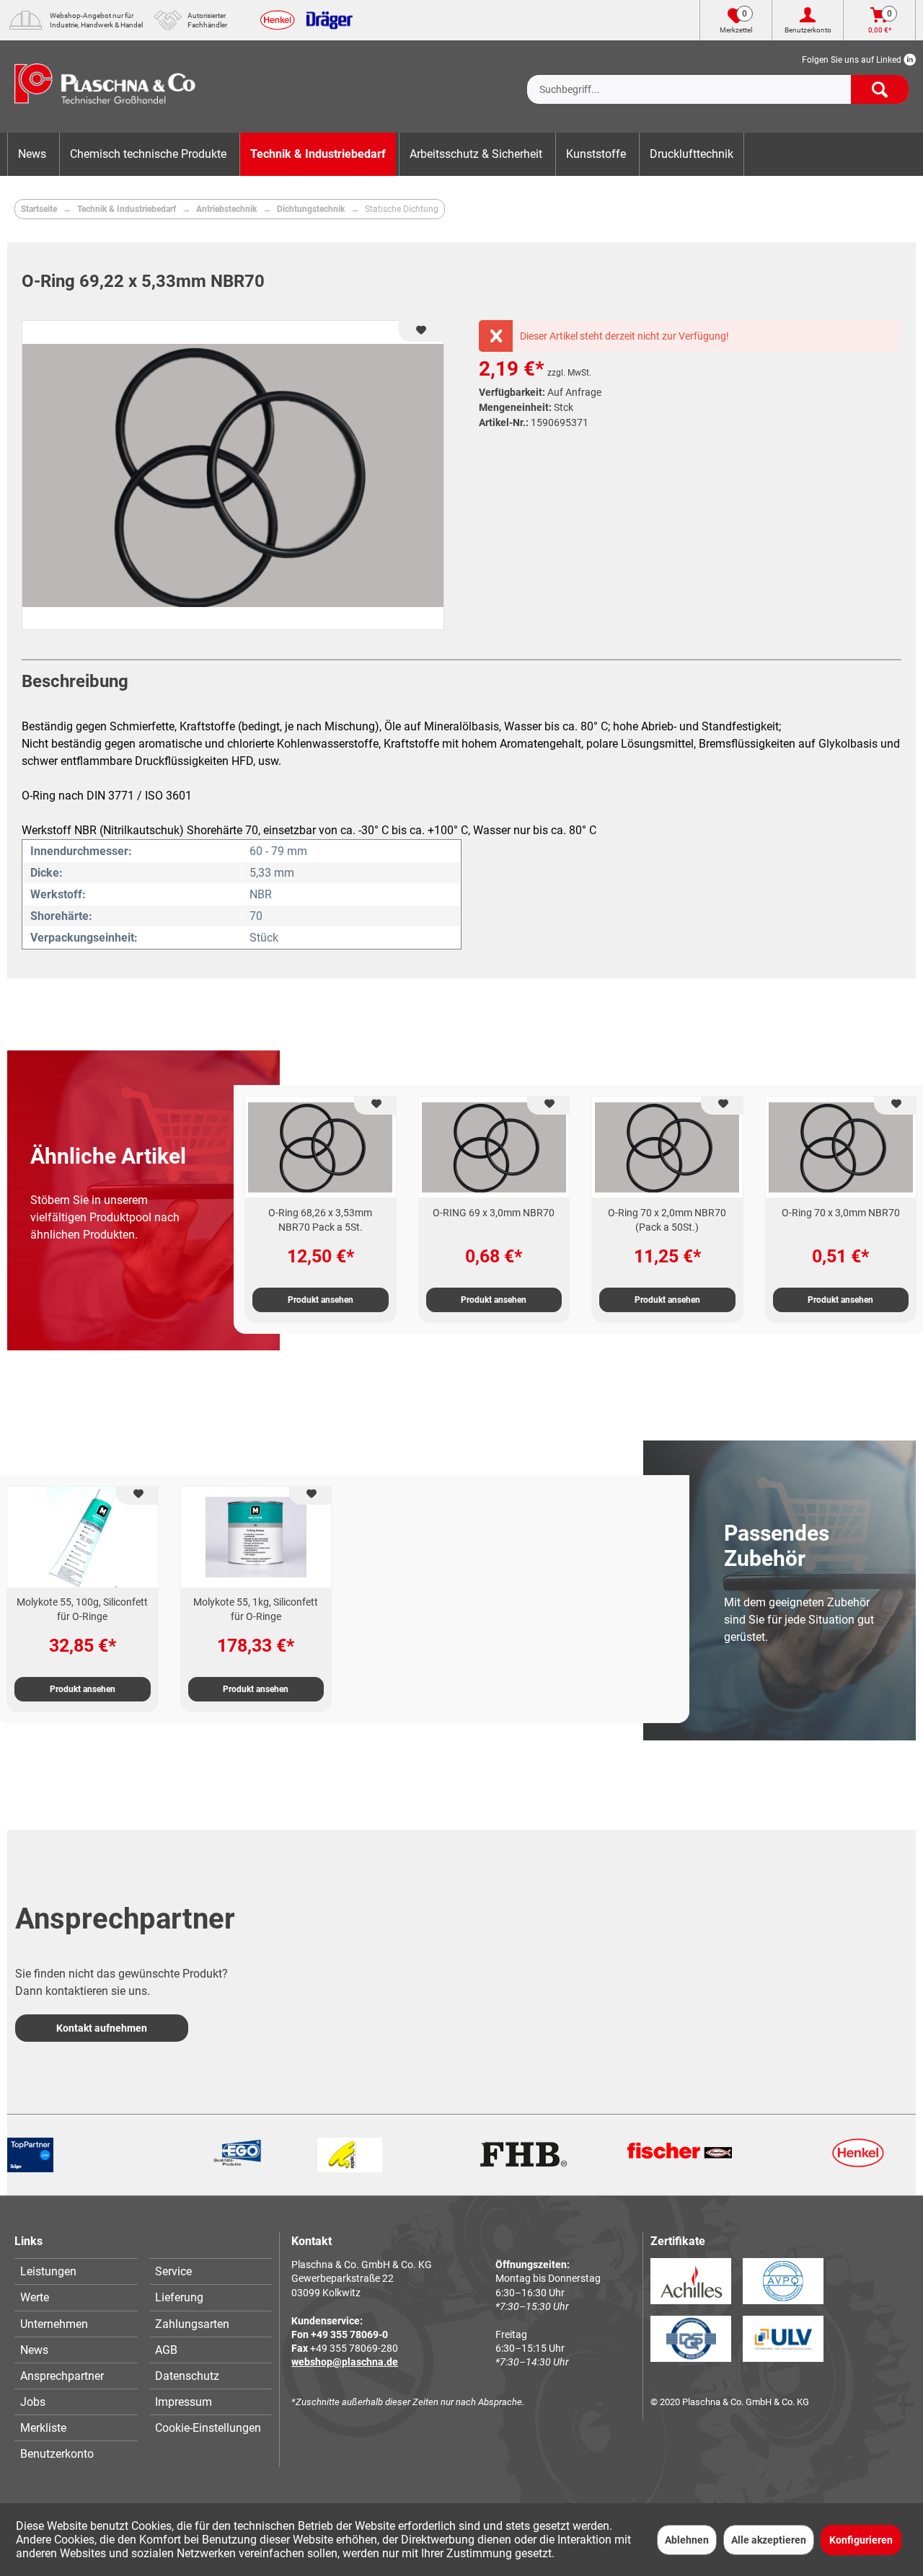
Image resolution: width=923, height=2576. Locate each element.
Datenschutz (187, 2376)
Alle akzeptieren (769, 2540)
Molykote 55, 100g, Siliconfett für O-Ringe (82, 1609)
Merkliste (43, 2428)
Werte (35, 2297)
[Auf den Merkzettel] (375, 1106)
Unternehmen (54, 2324)
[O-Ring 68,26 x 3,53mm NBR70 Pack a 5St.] (321, 1147)
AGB (166, 2350)
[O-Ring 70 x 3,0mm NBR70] (841, 1147)
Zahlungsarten (192, 2324)
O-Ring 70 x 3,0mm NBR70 (841, 1213)
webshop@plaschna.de (345, 2362)
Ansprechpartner (62, 2376)
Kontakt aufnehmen (102, 2028)
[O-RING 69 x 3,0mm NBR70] (494, 1147)
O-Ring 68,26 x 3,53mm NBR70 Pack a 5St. (320, 1220)
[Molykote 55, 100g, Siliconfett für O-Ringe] (83, 1537)
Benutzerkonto (57, 2454)
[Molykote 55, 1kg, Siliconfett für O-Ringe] (256, 1537)
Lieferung (179, 2297)
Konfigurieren (861, 2540)
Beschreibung (75, 681)
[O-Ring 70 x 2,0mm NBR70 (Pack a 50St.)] (667, 1147)
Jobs (33, 2402)
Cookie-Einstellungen (208, 2428)
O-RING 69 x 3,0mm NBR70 (494, 1213)
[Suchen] (880, 89)
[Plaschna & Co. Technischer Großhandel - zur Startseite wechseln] (105, 87)
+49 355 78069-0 (349, 2334)
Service (173, 2271)
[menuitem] (718, 78)
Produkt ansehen (321, 1300)
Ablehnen (687, 2540)
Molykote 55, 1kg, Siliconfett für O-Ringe (256, 1609)
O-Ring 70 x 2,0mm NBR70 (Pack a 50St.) (667, 1220)
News (34, 2350)
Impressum (184, 2402)
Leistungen (48, 2271)
